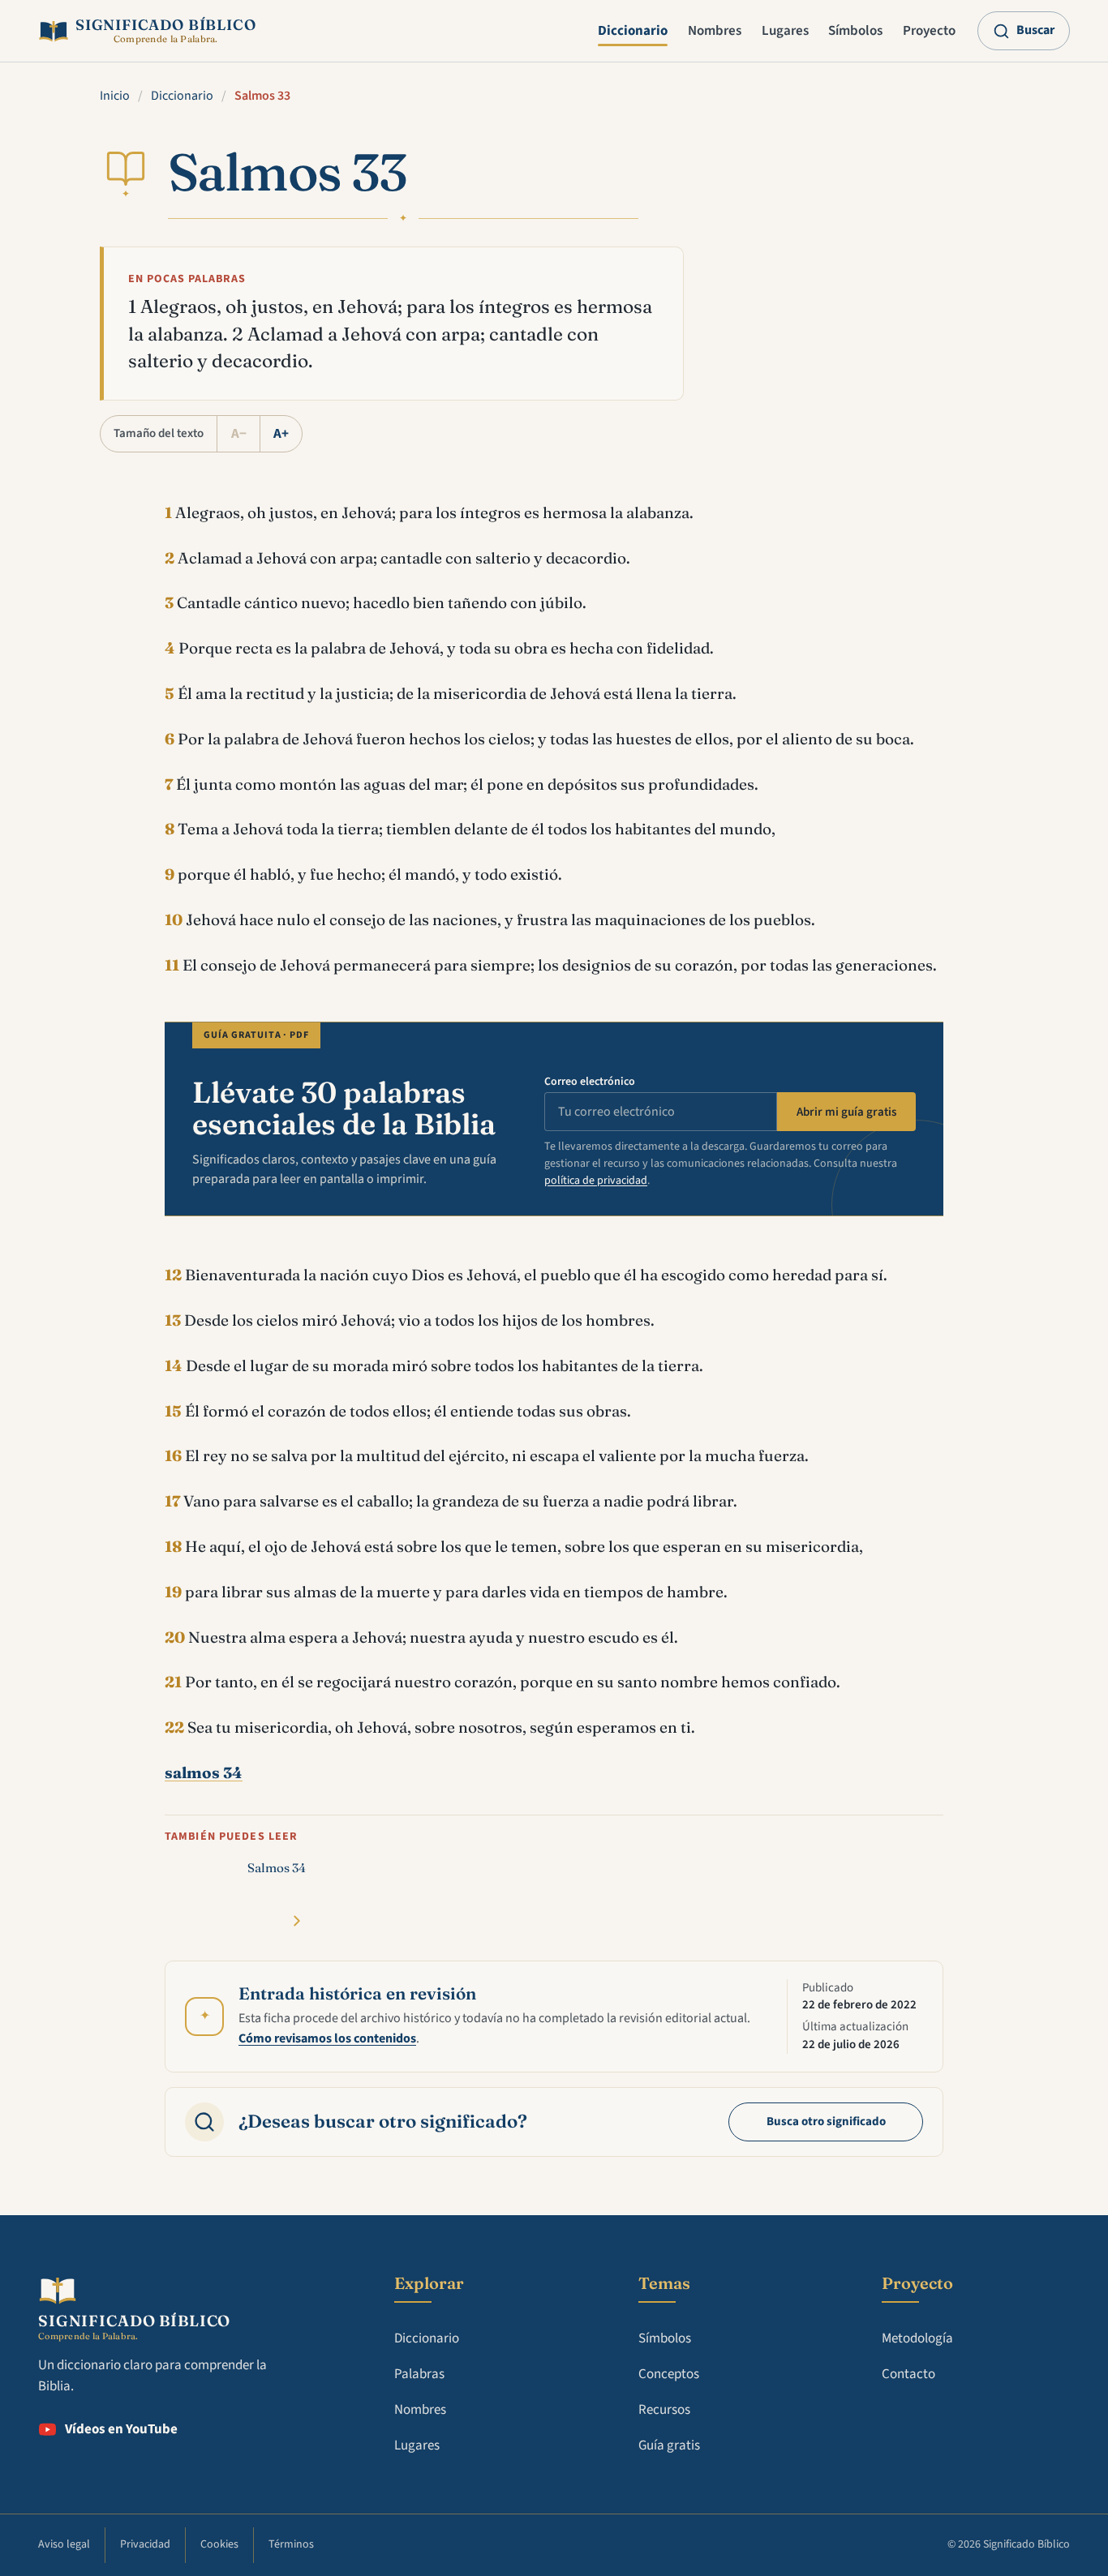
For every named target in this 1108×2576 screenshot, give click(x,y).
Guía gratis (669, 2445)
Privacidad (145, 2544)
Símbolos (855, 31)
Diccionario (633, 31)
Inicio (115, 96)
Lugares (785, 31)
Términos (291, 2544)
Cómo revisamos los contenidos (327, 2038)
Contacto (908, 2374)
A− (239, 434)
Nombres (715, 31)
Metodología (917, 2338)
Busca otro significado (826, 2122)
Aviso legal (64, 2544)
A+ (281, 434)
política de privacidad (596, 1181)
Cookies (219, 2544)
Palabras (419, 2374)
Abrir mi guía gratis (846, 1112)
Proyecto (929, 31)
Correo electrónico (590, 1082)
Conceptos (669, 2374)
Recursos (664, 2410)
